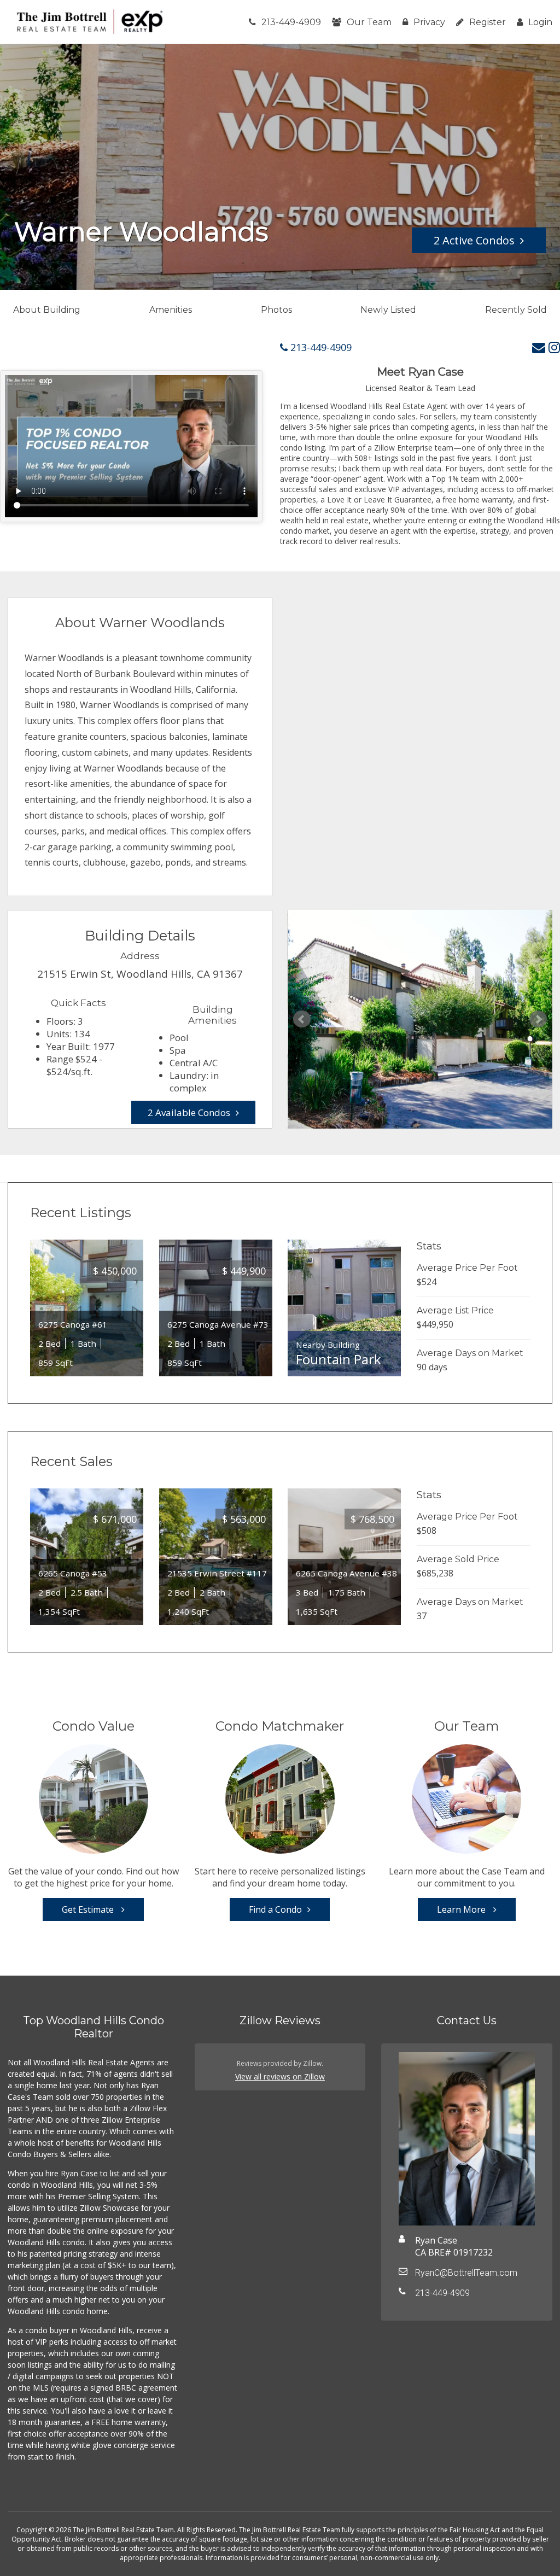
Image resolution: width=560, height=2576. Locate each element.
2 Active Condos (474, 240)
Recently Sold (516, 310)
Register (488, 22)
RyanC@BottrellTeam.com (466, 2273)
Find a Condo (275, 1909)
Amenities (171, 310)
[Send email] (539, 347)
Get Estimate (89, 1909)
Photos (276, 310)
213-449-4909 (291, 22)
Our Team (369, 22)
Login (540, 22)
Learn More (462, 1909)
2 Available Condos (189, 1112)
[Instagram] (554, 347)
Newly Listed (388, 310)
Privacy (429, 22)
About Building (47, 310)
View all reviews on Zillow (280, 2076)
